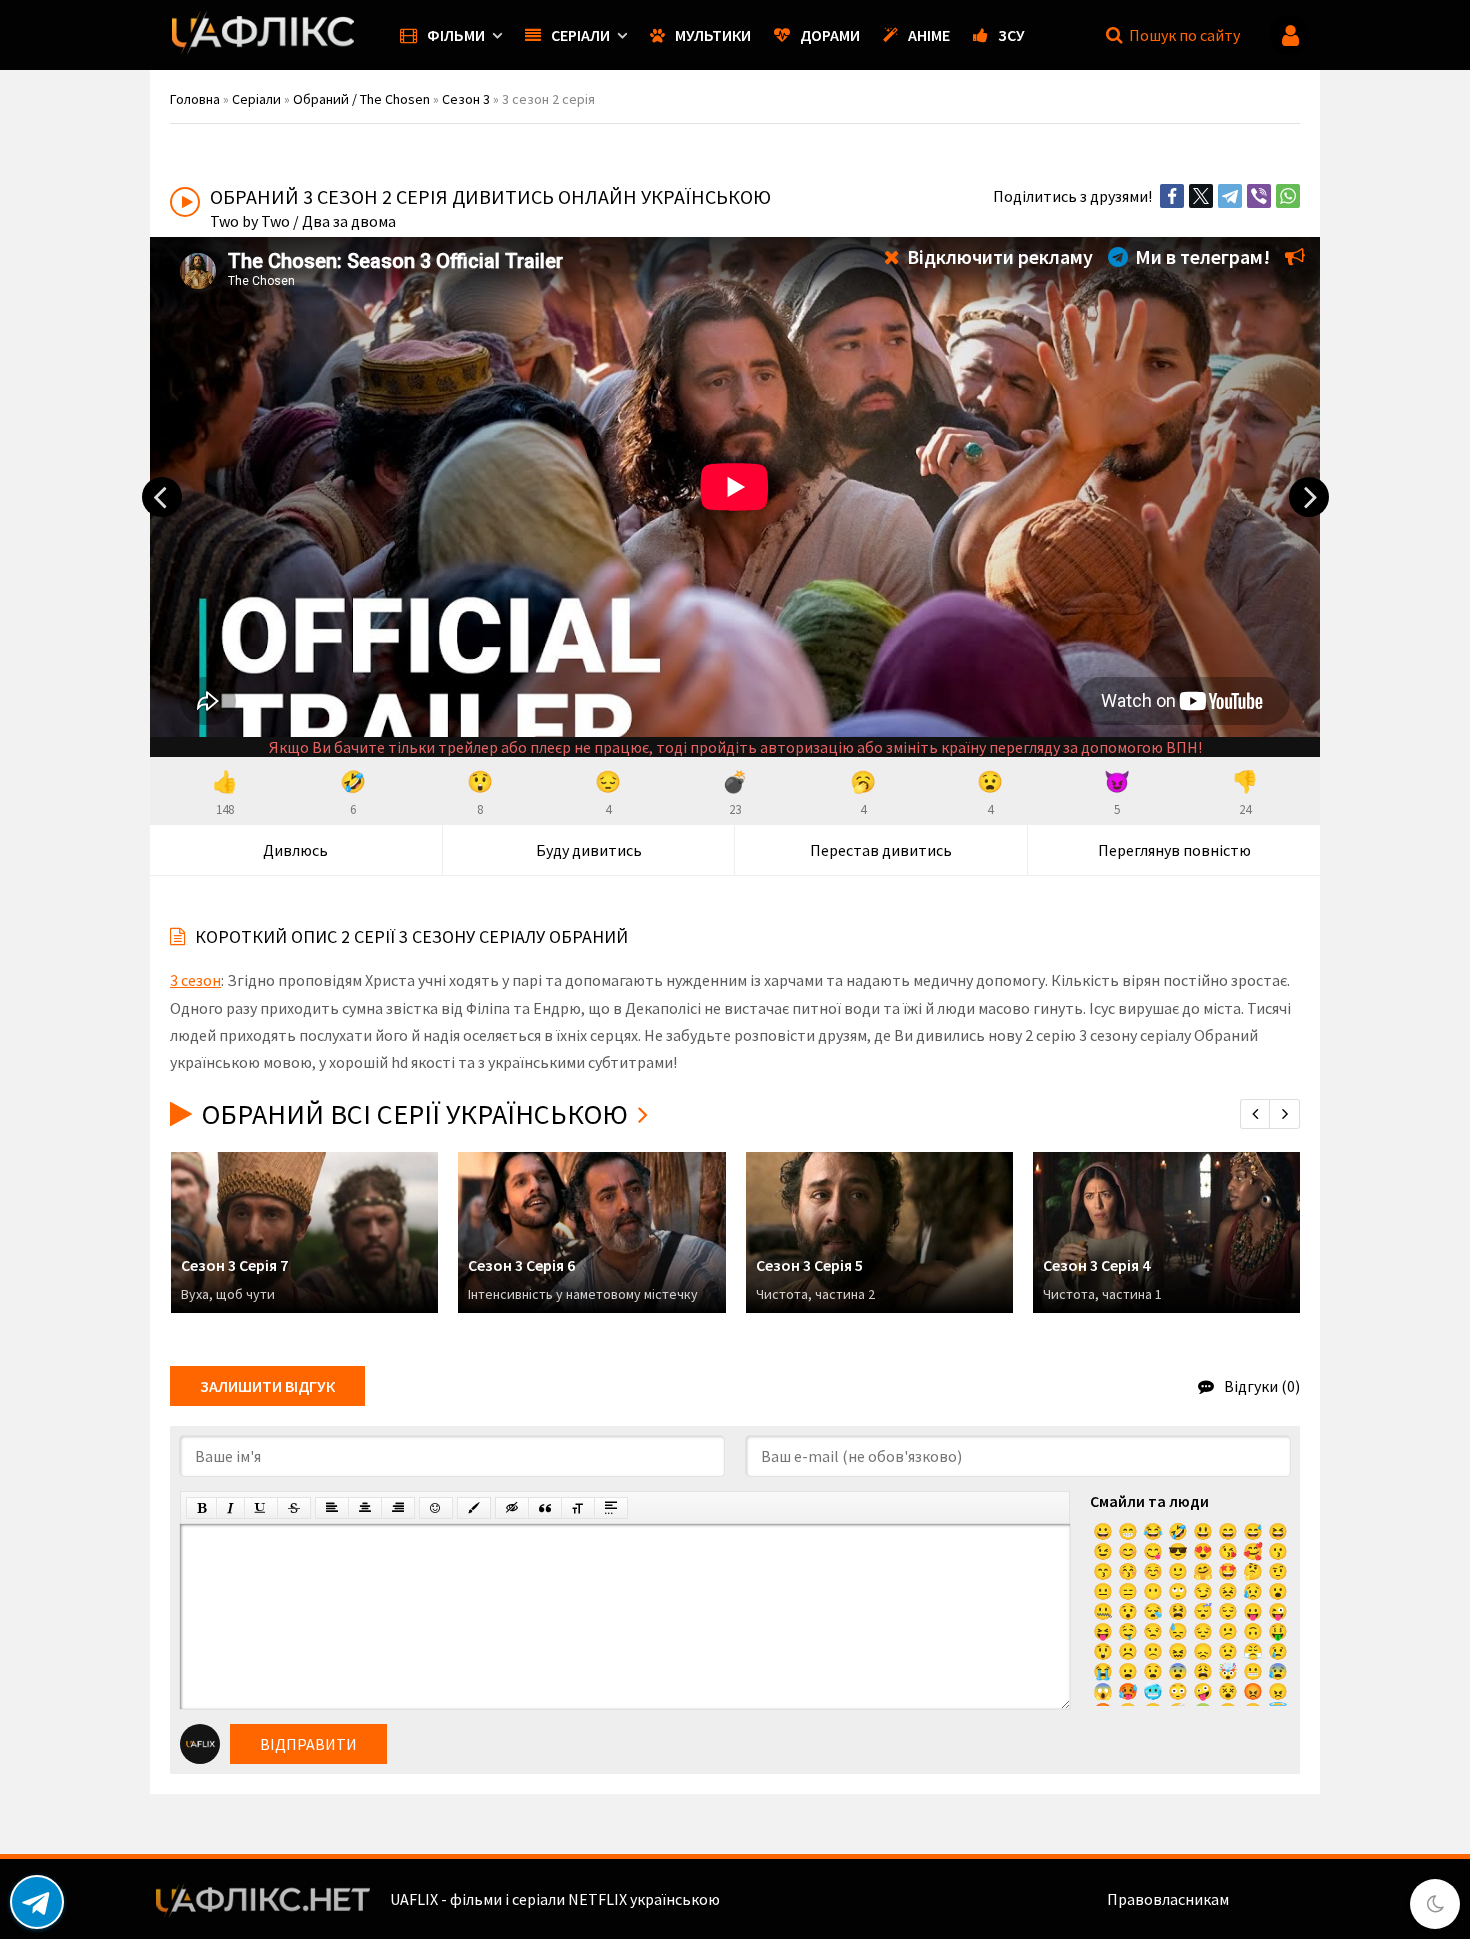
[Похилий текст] (230, 1508)
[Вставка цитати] (545, 1508)
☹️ (1128, 1651)
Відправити (308, 1744)
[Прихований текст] (512, 1508)
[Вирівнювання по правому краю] (398, 1508)
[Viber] (1259, 196)
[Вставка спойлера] (611, 1508)
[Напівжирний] (201, 1508)
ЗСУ (1011, 35)
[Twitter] (1201, 196)
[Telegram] (1230, 196)
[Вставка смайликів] (436, 1508)
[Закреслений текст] (294, 1508)
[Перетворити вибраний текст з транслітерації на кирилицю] (578, 1508)
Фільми (456, 35)
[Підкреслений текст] (261, 1508)
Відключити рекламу (998, 256)
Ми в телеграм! (1200, 256)
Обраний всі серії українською (415, 1114)
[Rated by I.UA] (1276, 1899)
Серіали (580, 35)
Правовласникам (1168, 1899)
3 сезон (195, 980)
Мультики (713, 35)
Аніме (929, 35)
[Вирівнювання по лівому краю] (332, 1508)
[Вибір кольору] (474, 1508)
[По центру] (365, 1508)
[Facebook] (1172, 196)
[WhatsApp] (1288, 196)
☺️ (1153, 1571)
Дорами (830, 35)
